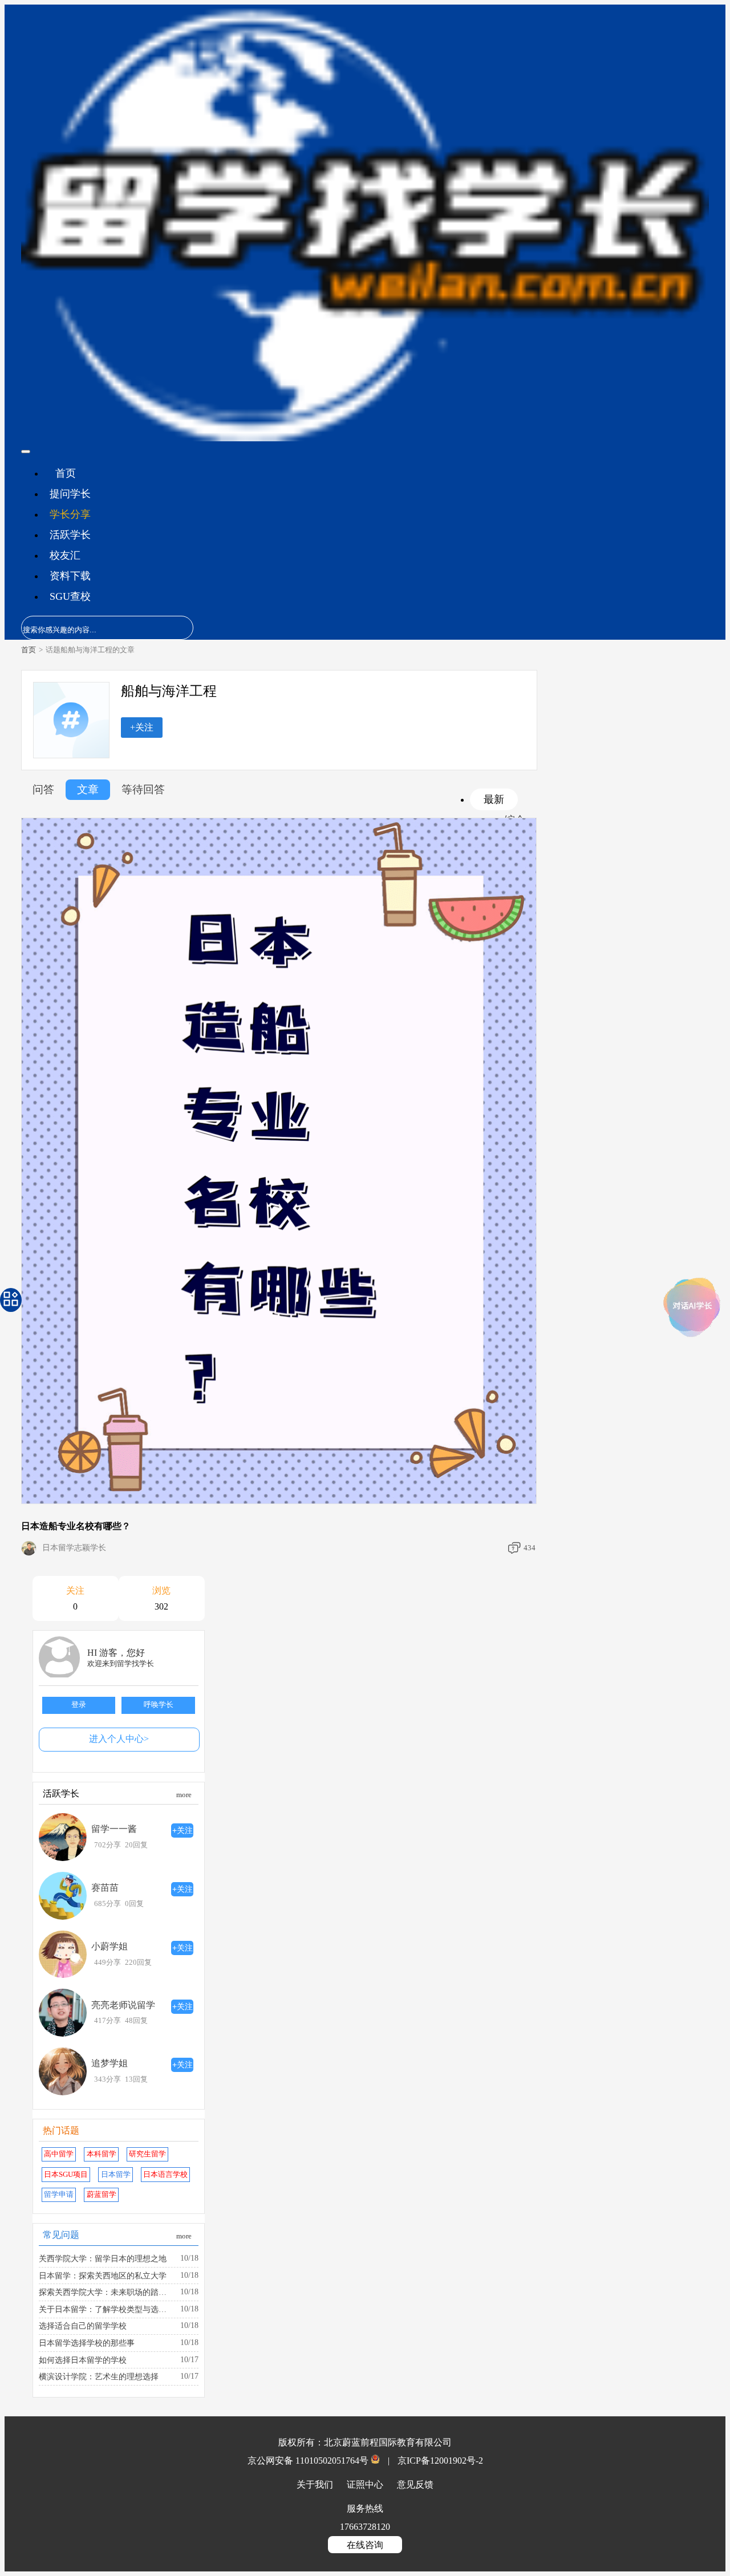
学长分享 (70, 514)
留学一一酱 (114, 1829)
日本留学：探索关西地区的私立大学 (103, 2276)
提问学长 (70, 494)
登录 (79, 1705)
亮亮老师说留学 (123, 2005)
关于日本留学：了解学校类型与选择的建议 (106, 2309)
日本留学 (116, 2175)
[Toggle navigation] (26, 452)
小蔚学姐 (109, 1946)
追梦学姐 (109, 2063)
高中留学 (59, 2154)
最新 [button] (494, 799)
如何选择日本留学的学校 (83, 2360)
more (184, 1795)
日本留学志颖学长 (74, 1548)
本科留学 (102, 2154)
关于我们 (316, 2484)
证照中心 (366, 2484)
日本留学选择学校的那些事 (87, 2343)
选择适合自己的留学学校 (83, 2326)
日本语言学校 (165, 2175)
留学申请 (59, 2195)
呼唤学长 (159, 1705)
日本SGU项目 (66, 2175)
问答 (43, 789)
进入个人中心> (119, 1739)
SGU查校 (70, 596)
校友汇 (65, 555)
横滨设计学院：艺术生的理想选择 (99, 2376)
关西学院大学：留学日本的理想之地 (103, 2258)
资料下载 (70, 576)
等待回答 (143, 789)
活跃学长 (70, 535)
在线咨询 (365, 2545)
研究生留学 (147, 2154)
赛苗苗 (105, 1888)
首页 (66, 473)
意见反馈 (415, 2484)
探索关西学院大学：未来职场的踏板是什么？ (106, 2292)
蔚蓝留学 (102, 2195)
